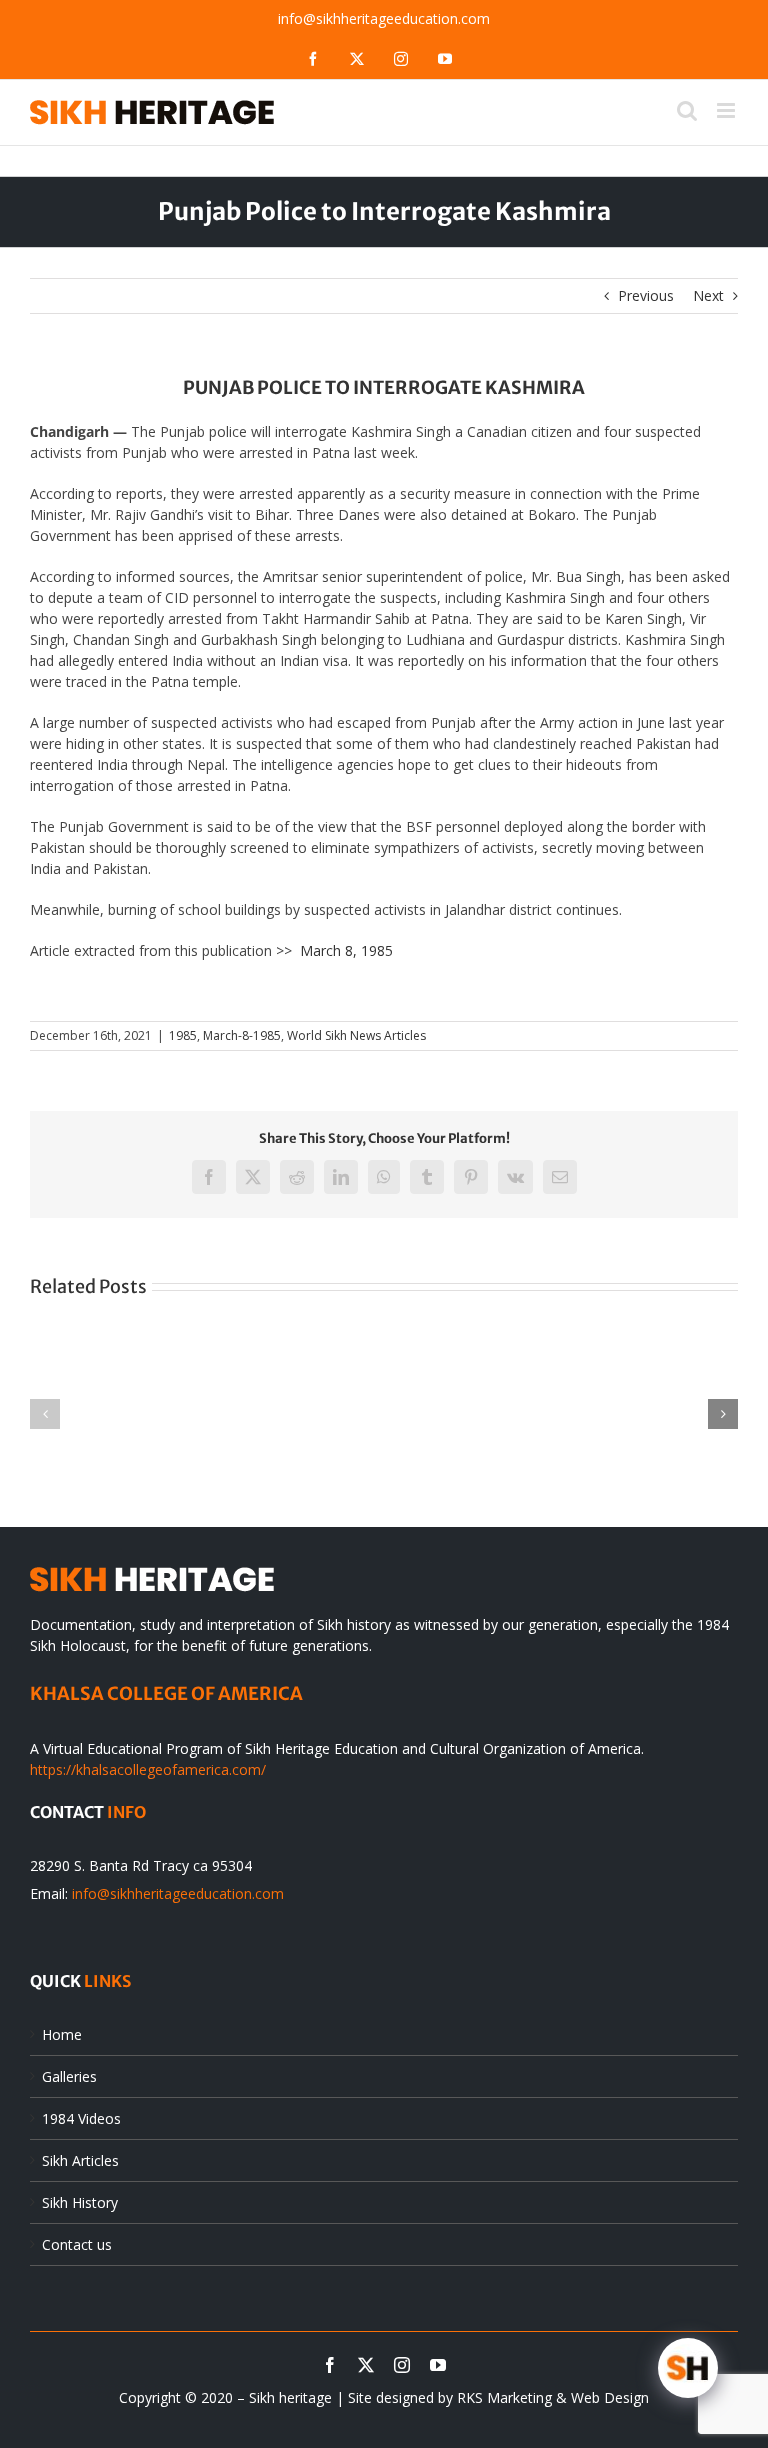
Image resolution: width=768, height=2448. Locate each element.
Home (62, 2034)
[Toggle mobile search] (687, 110)
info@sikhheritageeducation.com (384, 18)
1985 (183, 1035)
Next (708, 295)
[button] (45, 1414)
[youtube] (438, 2365)
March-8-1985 (242, 1035)
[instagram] (402, 2365)
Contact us (77, 2244)
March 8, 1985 (346, 950)
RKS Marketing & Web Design (553, 2397)
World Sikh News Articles (356, 1035)
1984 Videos (81, 2118)
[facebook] (330, 2365)
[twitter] (366, 2365)
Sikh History (80, 2202)
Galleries (69, 2076)
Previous (646, 295)
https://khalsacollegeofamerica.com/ (148, 1769)
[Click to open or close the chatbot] (688, 2368)
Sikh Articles (80, 2160)
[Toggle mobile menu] (727, 110)
